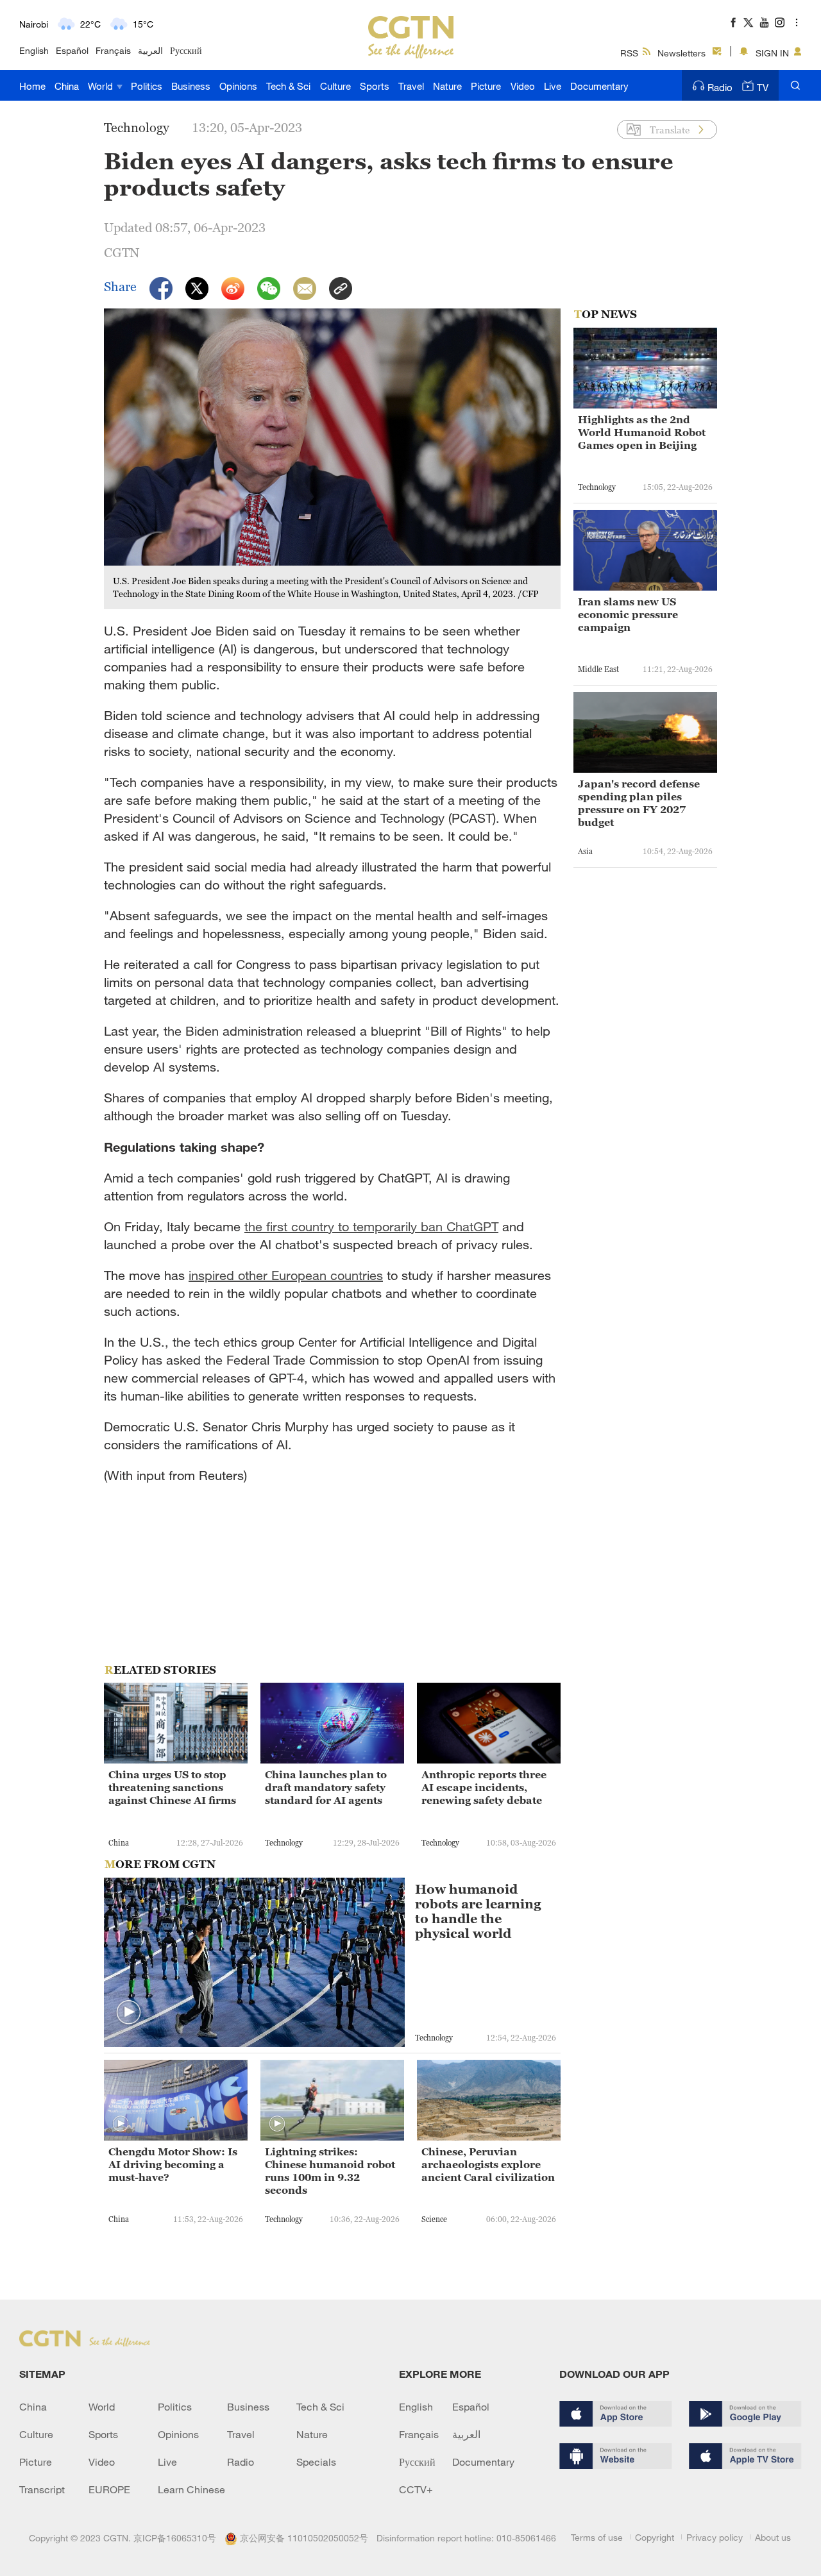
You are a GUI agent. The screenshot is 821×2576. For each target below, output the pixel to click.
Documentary (599, 86)
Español (72, 50)
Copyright (655, 2537)
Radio (720, 87)
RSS (629, 53)
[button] (129, 2013)
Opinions (238, 86)
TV (763, 87)
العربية (150, 50)
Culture (335, 86)
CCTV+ (416, 2489)
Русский (186, 50)
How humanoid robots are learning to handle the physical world (478, 1912)
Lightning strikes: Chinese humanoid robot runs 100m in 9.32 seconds (330, 2171)
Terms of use (597, 2537)
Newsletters (681, 53)
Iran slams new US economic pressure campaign (628, 614)
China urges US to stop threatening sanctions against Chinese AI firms (172, 1787)
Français (113, 50)
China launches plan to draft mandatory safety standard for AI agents (326, 1787)
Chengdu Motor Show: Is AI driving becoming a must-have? (173, 2164)
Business (191, 86)
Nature (447, 86)
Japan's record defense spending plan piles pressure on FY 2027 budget (639, 803)
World (102, 86)
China (67, 86)
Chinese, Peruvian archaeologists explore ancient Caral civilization (488, 2164)
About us (773, 2537)
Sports (375, 86)
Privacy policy (715, 2537)
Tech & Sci (288, 86)
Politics (147, 86)
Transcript (42, 2489)
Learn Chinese (191, 2489)
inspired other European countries (286, 1275)
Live (553, 86)
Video (523, 86)
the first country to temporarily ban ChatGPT (371, 1226)
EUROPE (109, 2489)
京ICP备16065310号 (175, 2538)
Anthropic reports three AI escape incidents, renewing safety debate (484, 1787)
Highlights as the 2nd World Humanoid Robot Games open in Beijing (642, 432)
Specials (316, 2462)
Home (32, 86)
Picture (486, 86)
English (34, 50)
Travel (411, 86)
